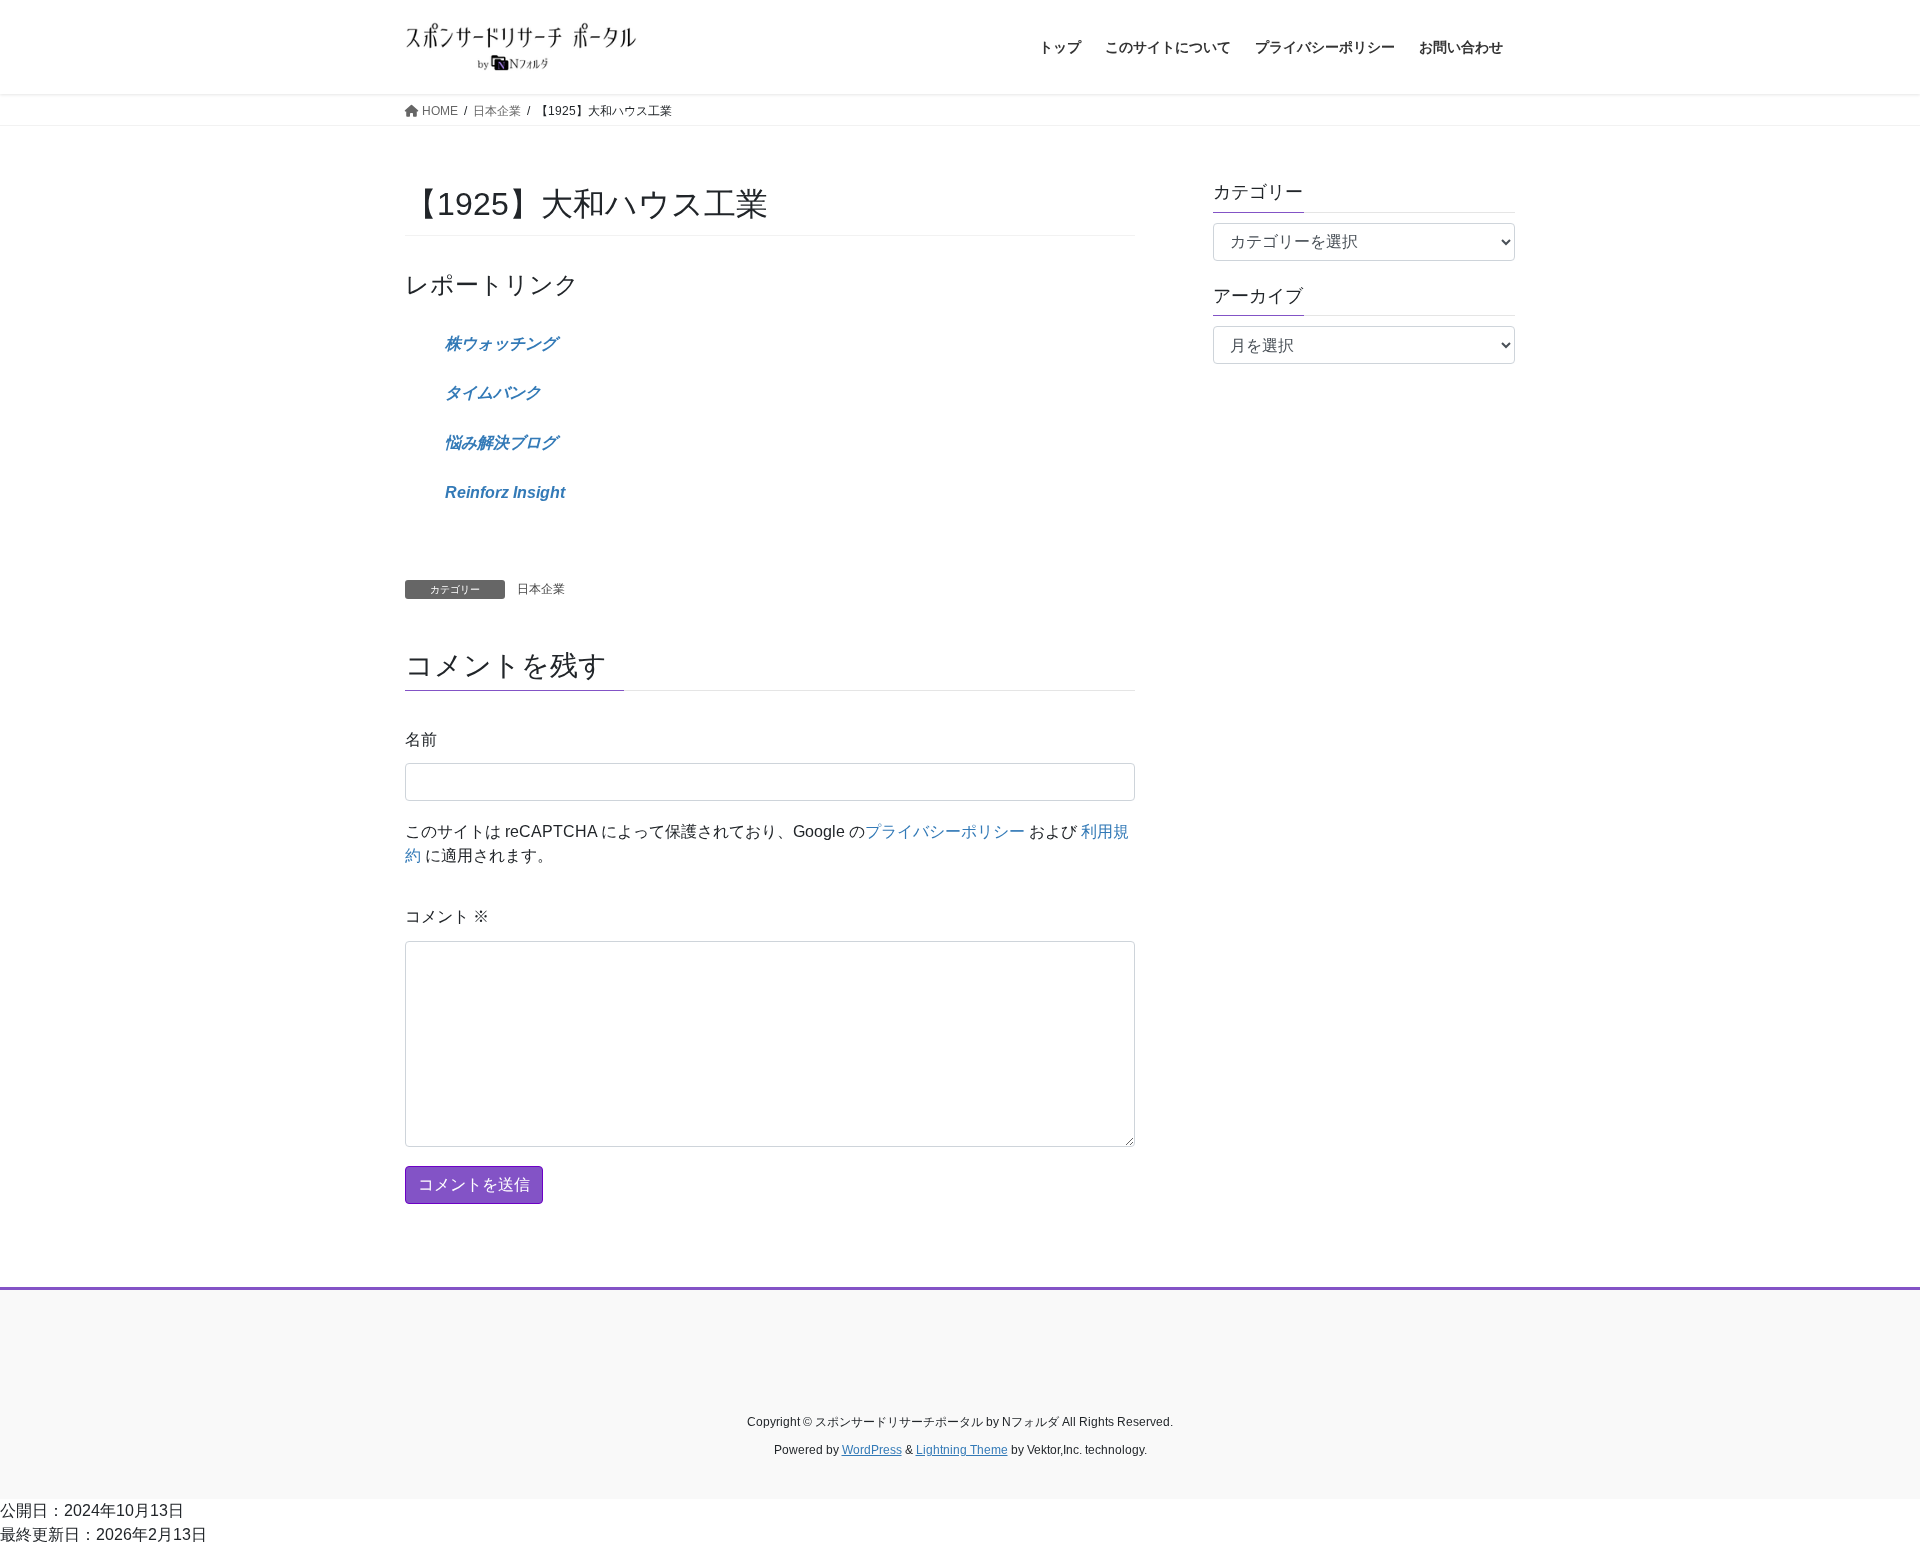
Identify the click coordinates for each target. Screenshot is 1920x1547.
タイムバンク (493, 392)
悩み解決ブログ (501, 442)
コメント (447, 916)
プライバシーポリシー (945, 831)
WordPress (872, 1450)
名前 (421, 739)
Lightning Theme (962, 1450)
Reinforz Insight (505, 492)
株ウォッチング (501, 343)
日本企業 (541, 589)
